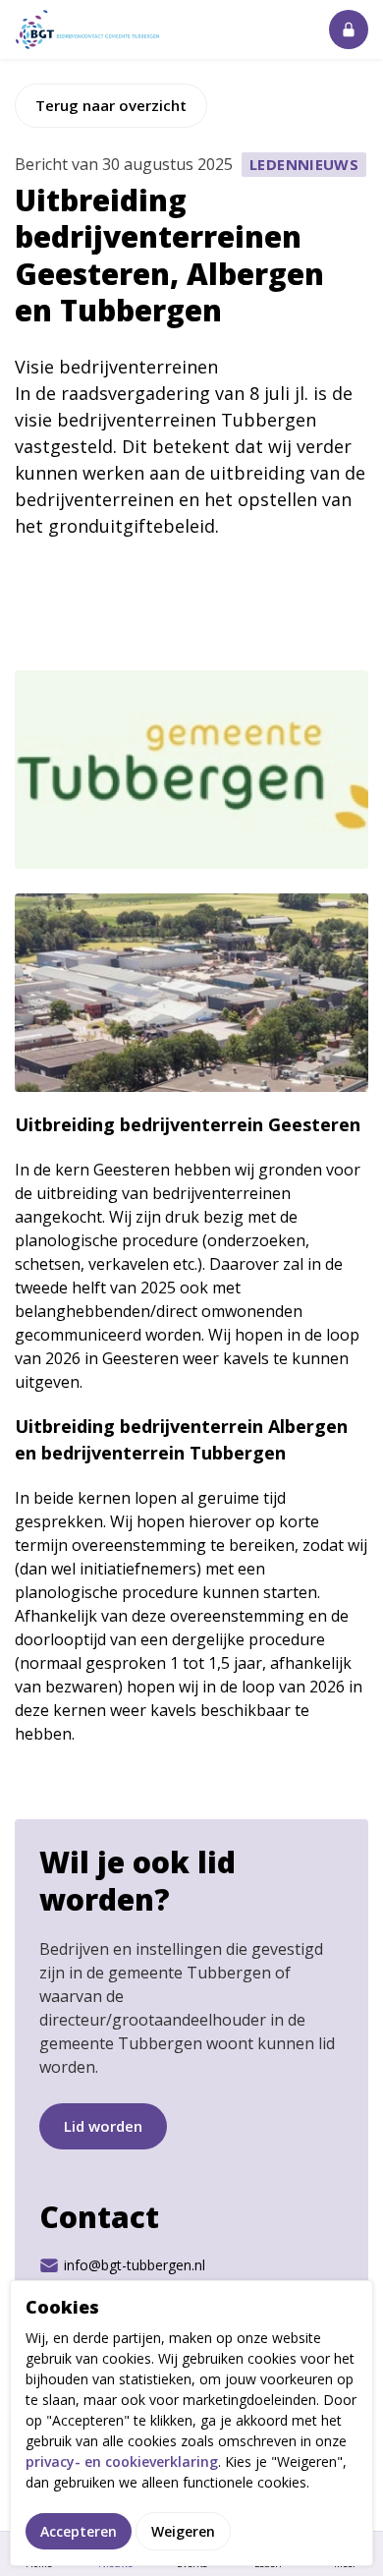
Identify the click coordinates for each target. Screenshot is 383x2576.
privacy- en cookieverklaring (122, 2462)
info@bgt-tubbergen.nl (135, 2265)
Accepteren (79, 2531)
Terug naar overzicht (111, 105)
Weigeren (183, 2531)
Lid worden (103, 2126)
